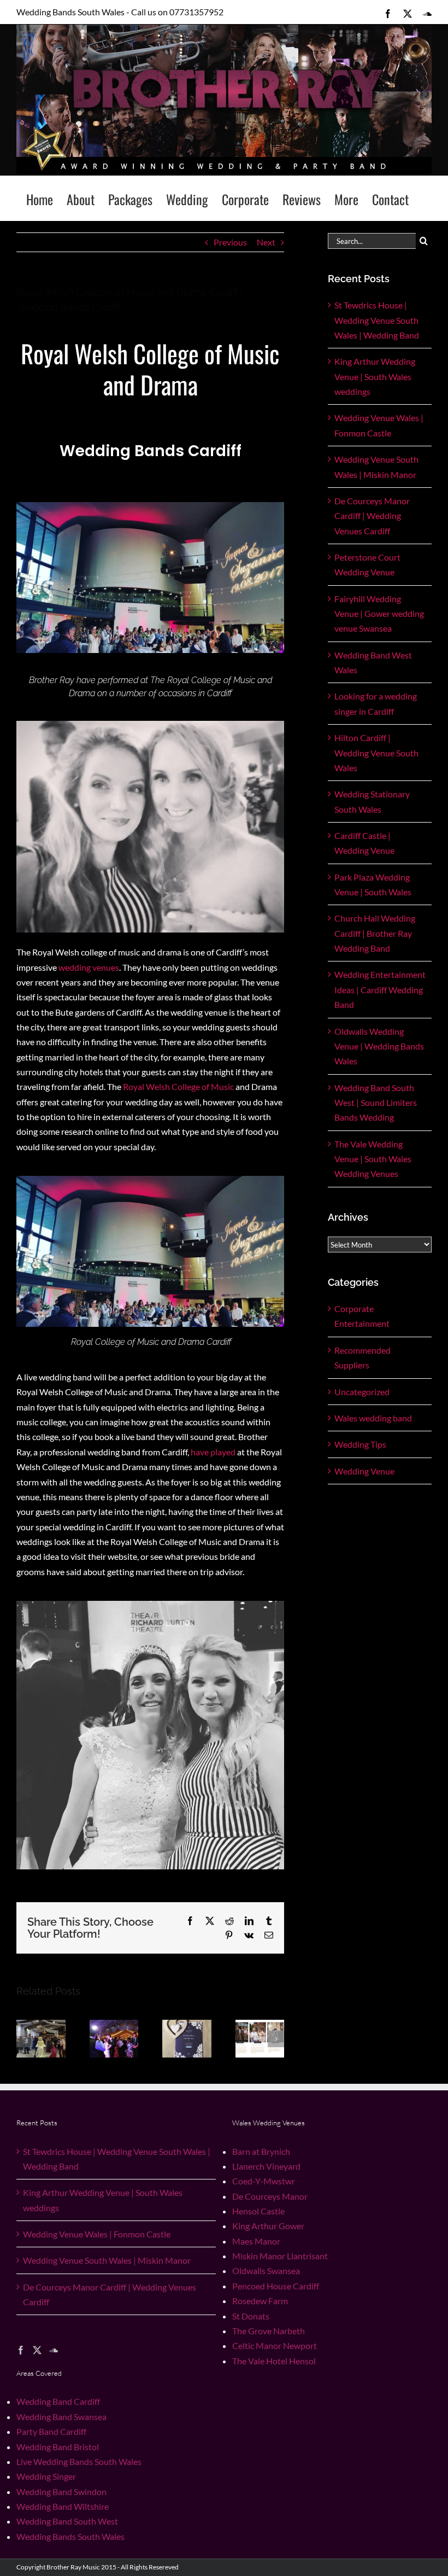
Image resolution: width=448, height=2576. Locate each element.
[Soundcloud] (54, 2350)
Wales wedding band (373, 1418)
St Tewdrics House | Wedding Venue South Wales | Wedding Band (377, 320)
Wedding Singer (46, 2476)
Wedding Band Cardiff (58, 2401)
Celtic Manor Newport (275, 2345)
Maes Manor (256, 2241)
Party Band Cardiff (51, 2431)
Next (266, 242)
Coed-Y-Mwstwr (264, 2181)
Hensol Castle (258, 2211)
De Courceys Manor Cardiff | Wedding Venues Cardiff (372, 516)
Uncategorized (362, 1392)
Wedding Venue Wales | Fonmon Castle (97, 2234)
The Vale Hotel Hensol (274, 2361)
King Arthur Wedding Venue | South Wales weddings (375, 376)
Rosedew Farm (260, 2301)
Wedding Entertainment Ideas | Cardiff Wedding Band (380, 989)
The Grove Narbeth (269, 2331)
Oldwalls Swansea (266, 2271)
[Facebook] (21, 2350)
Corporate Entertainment (362, 1316)
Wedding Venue (364, 1471)
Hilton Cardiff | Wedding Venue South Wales (376, 753)
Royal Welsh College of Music (178, 1086)
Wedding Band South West (67, 2521)
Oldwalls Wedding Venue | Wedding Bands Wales (379, 1046)
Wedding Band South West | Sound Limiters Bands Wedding (376, 1103)
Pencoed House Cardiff (276, 2286)
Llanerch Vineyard (266, 2166)
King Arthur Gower (268, 2226)
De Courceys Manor (270, 2196)
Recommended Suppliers (362, 1357)
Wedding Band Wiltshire (63, 2506)
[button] (25, 2039)
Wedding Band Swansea (61, 2417)
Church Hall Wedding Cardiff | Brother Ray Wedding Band (375, 933)
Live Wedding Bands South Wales (79, 2461)
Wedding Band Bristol (58, 2447)
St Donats (251, 2316)
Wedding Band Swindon (61, 2492)
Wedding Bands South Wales (70, 2536)
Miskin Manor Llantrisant (280, 2256)
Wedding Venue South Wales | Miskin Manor (107, 2260)
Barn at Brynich (261, 2151)
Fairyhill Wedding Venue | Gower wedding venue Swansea (379, 614)
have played (213, 1452)
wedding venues (89, 967)
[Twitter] (37, 2350)
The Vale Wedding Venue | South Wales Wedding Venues (373, 1159)
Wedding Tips (360, 1444)
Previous (230, 242)
